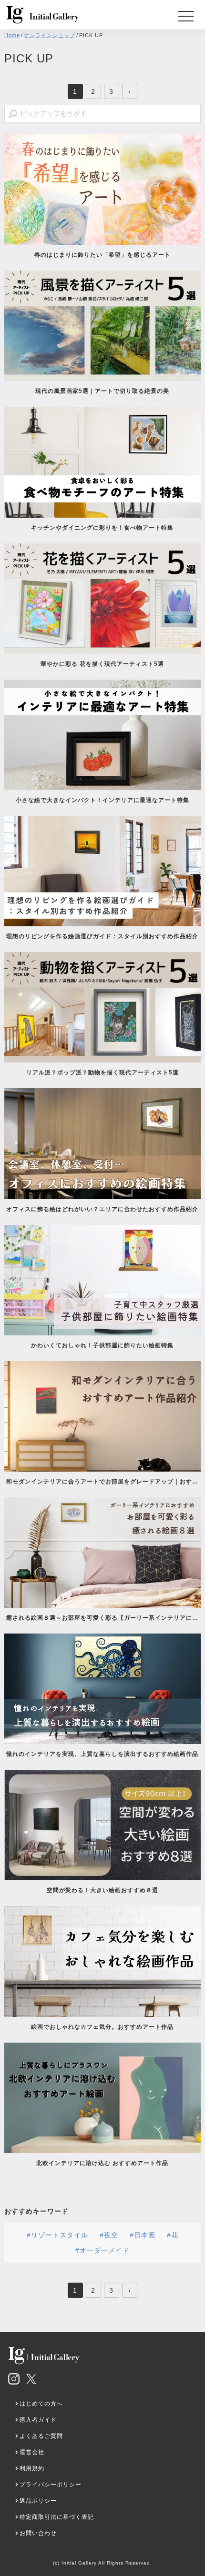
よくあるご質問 (41, 2436)
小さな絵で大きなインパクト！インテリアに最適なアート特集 (102, 800)
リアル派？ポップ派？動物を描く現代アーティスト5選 (102, 1072)
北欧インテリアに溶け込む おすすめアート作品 (102, 2163)
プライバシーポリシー (51, 2485)
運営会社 (32, 2452)
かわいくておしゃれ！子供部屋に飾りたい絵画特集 (102, 1345)
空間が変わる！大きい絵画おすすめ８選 (102, 1890)
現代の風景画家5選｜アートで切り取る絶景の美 (102, 391)
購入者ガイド (38, 2420)
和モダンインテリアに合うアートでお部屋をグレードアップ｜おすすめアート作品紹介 (102, 1482)
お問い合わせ (38, 2533)
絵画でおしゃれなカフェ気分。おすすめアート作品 (102, 2027)
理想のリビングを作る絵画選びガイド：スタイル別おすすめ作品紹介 (102, 936)
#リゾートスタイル (57, 2235)
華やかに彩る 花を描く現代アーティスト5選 (102, 664)
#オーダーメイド (102, 2250)
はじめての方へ (41, 2404)
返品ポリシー (38, 2501)
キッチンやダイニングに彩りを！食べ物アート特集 (105, 528)
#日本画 (143, 2235)
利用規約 (32, 2468)
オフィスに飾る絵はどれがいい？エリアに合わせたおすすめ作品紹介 (102, 1209)
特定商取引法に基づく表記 (57, 2517)
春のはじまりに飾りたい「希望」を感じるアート (102, 255)
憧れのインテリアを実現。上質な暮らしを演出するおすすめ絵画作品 (102, 1754)
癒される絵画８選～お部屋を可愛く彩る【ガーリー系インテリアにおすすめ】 (102, 1618)
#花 (173, 2235)
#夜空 (109, 2235)
